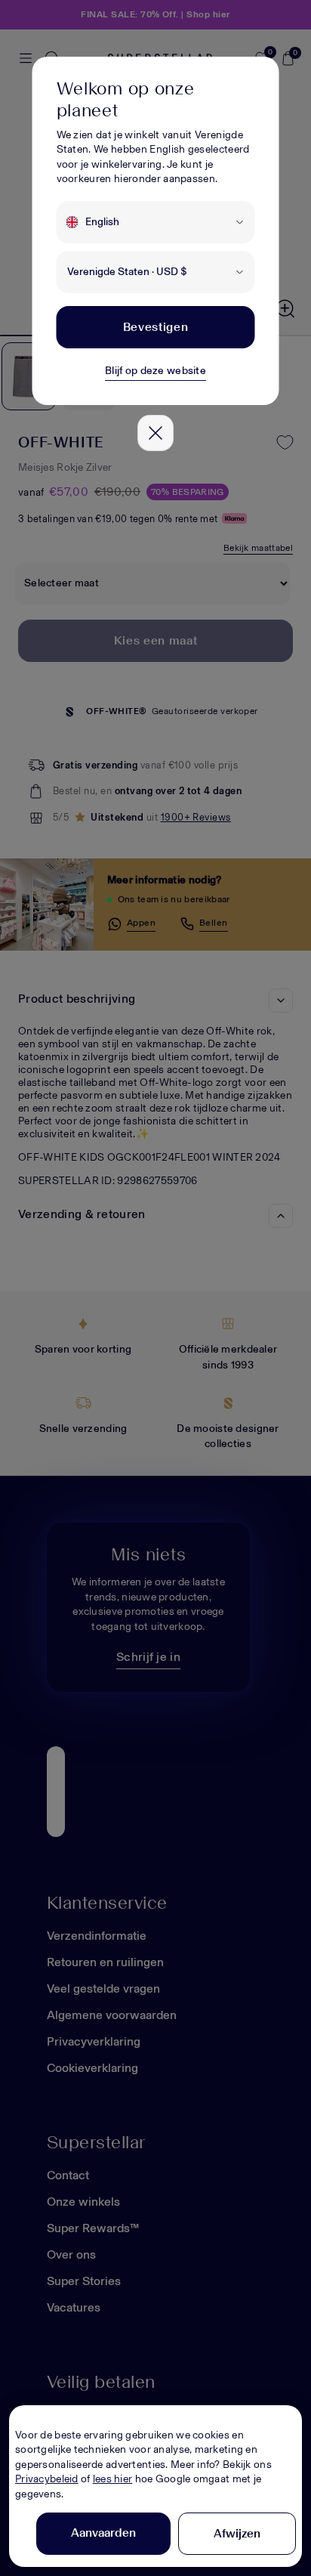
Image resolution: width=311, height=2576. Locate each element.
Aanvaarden (103, 2533)
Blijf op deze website (155, 371)
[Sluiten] (155, 433)
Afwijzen (237, 2533)
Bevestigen (155, 327)
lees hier (113, 2479)
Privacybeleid (47, 2479)
